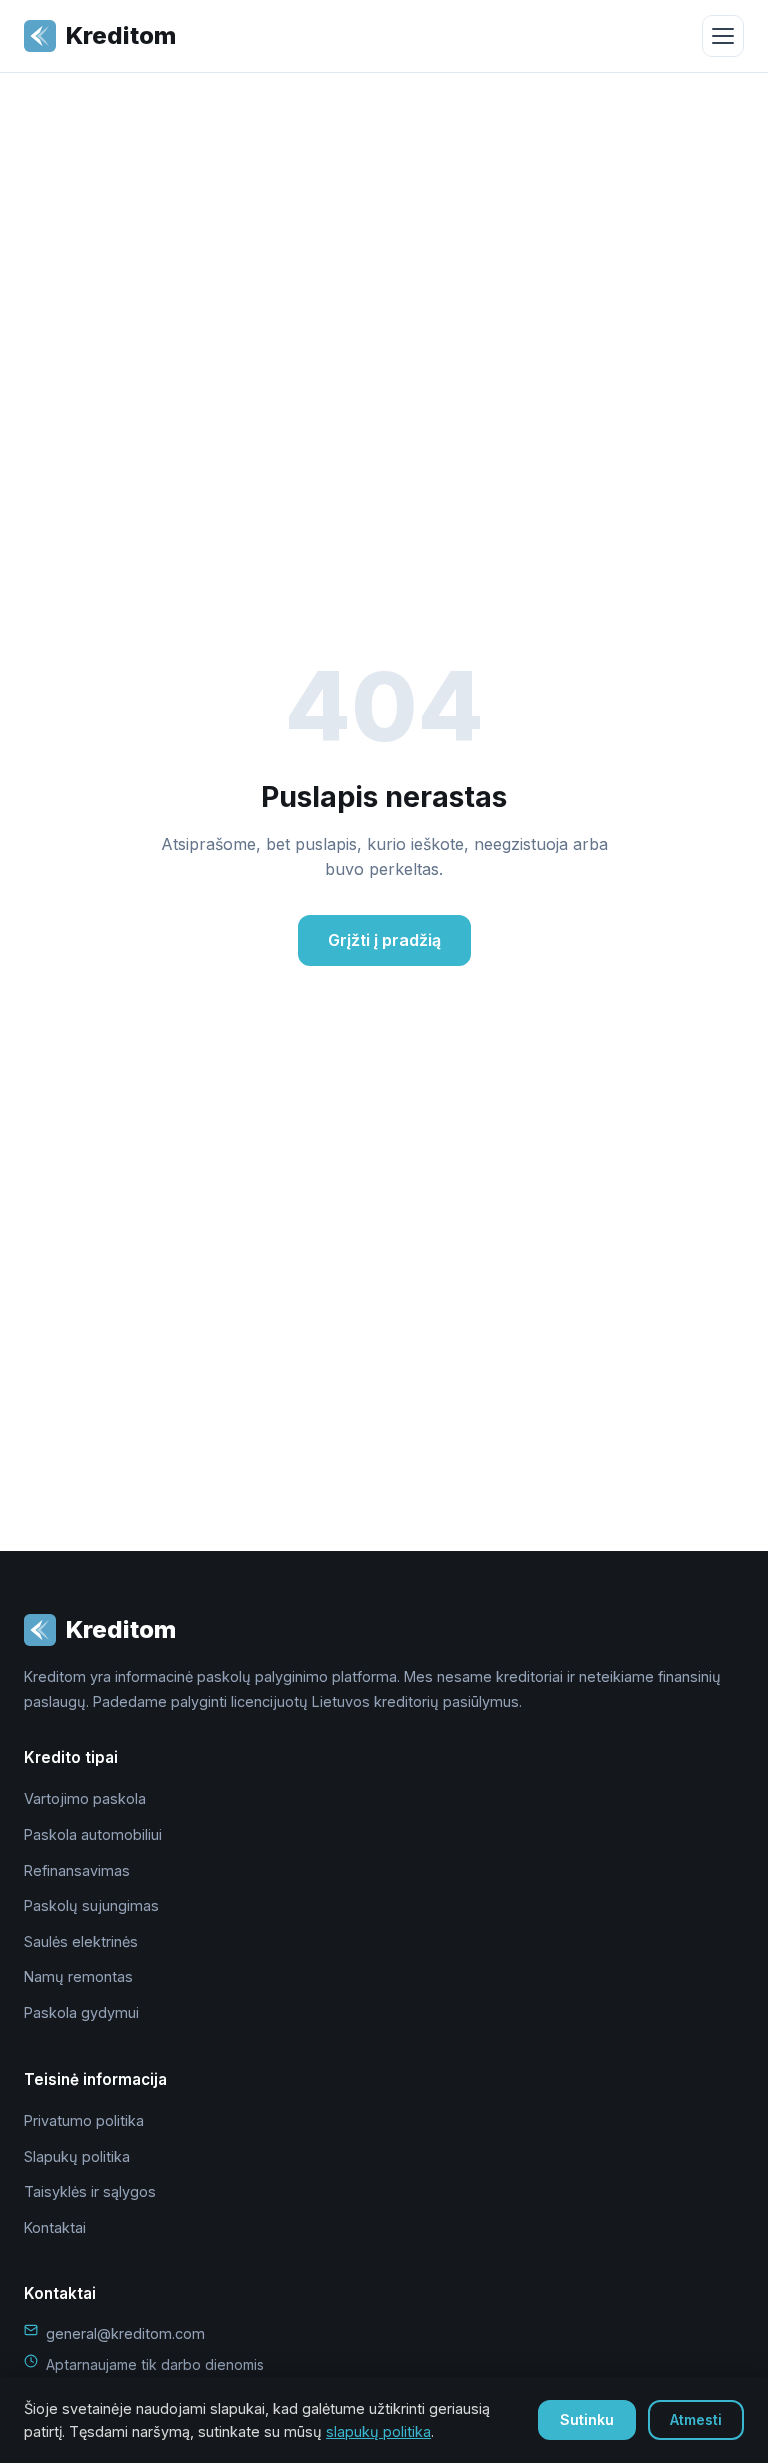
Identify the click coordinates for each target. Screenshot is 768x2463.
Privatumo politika (84, 2120)
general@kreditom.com (125, 2333)
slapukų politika (378, 2431)
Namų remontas (78, 1976)
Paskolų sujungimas (91, 1905)
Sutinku (587, 2419)
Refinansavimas (77, 1870)
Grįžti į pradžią (384, 940)
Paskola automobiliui (93, 1834)
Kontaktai (55, 2227)
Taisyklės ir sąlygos (90, 2191)
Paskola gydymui (81, 2012)
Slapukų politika (77, 2156)
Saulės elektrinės (81, 1941)
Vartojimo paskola (85, 1798)
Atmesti (696, 2419)
